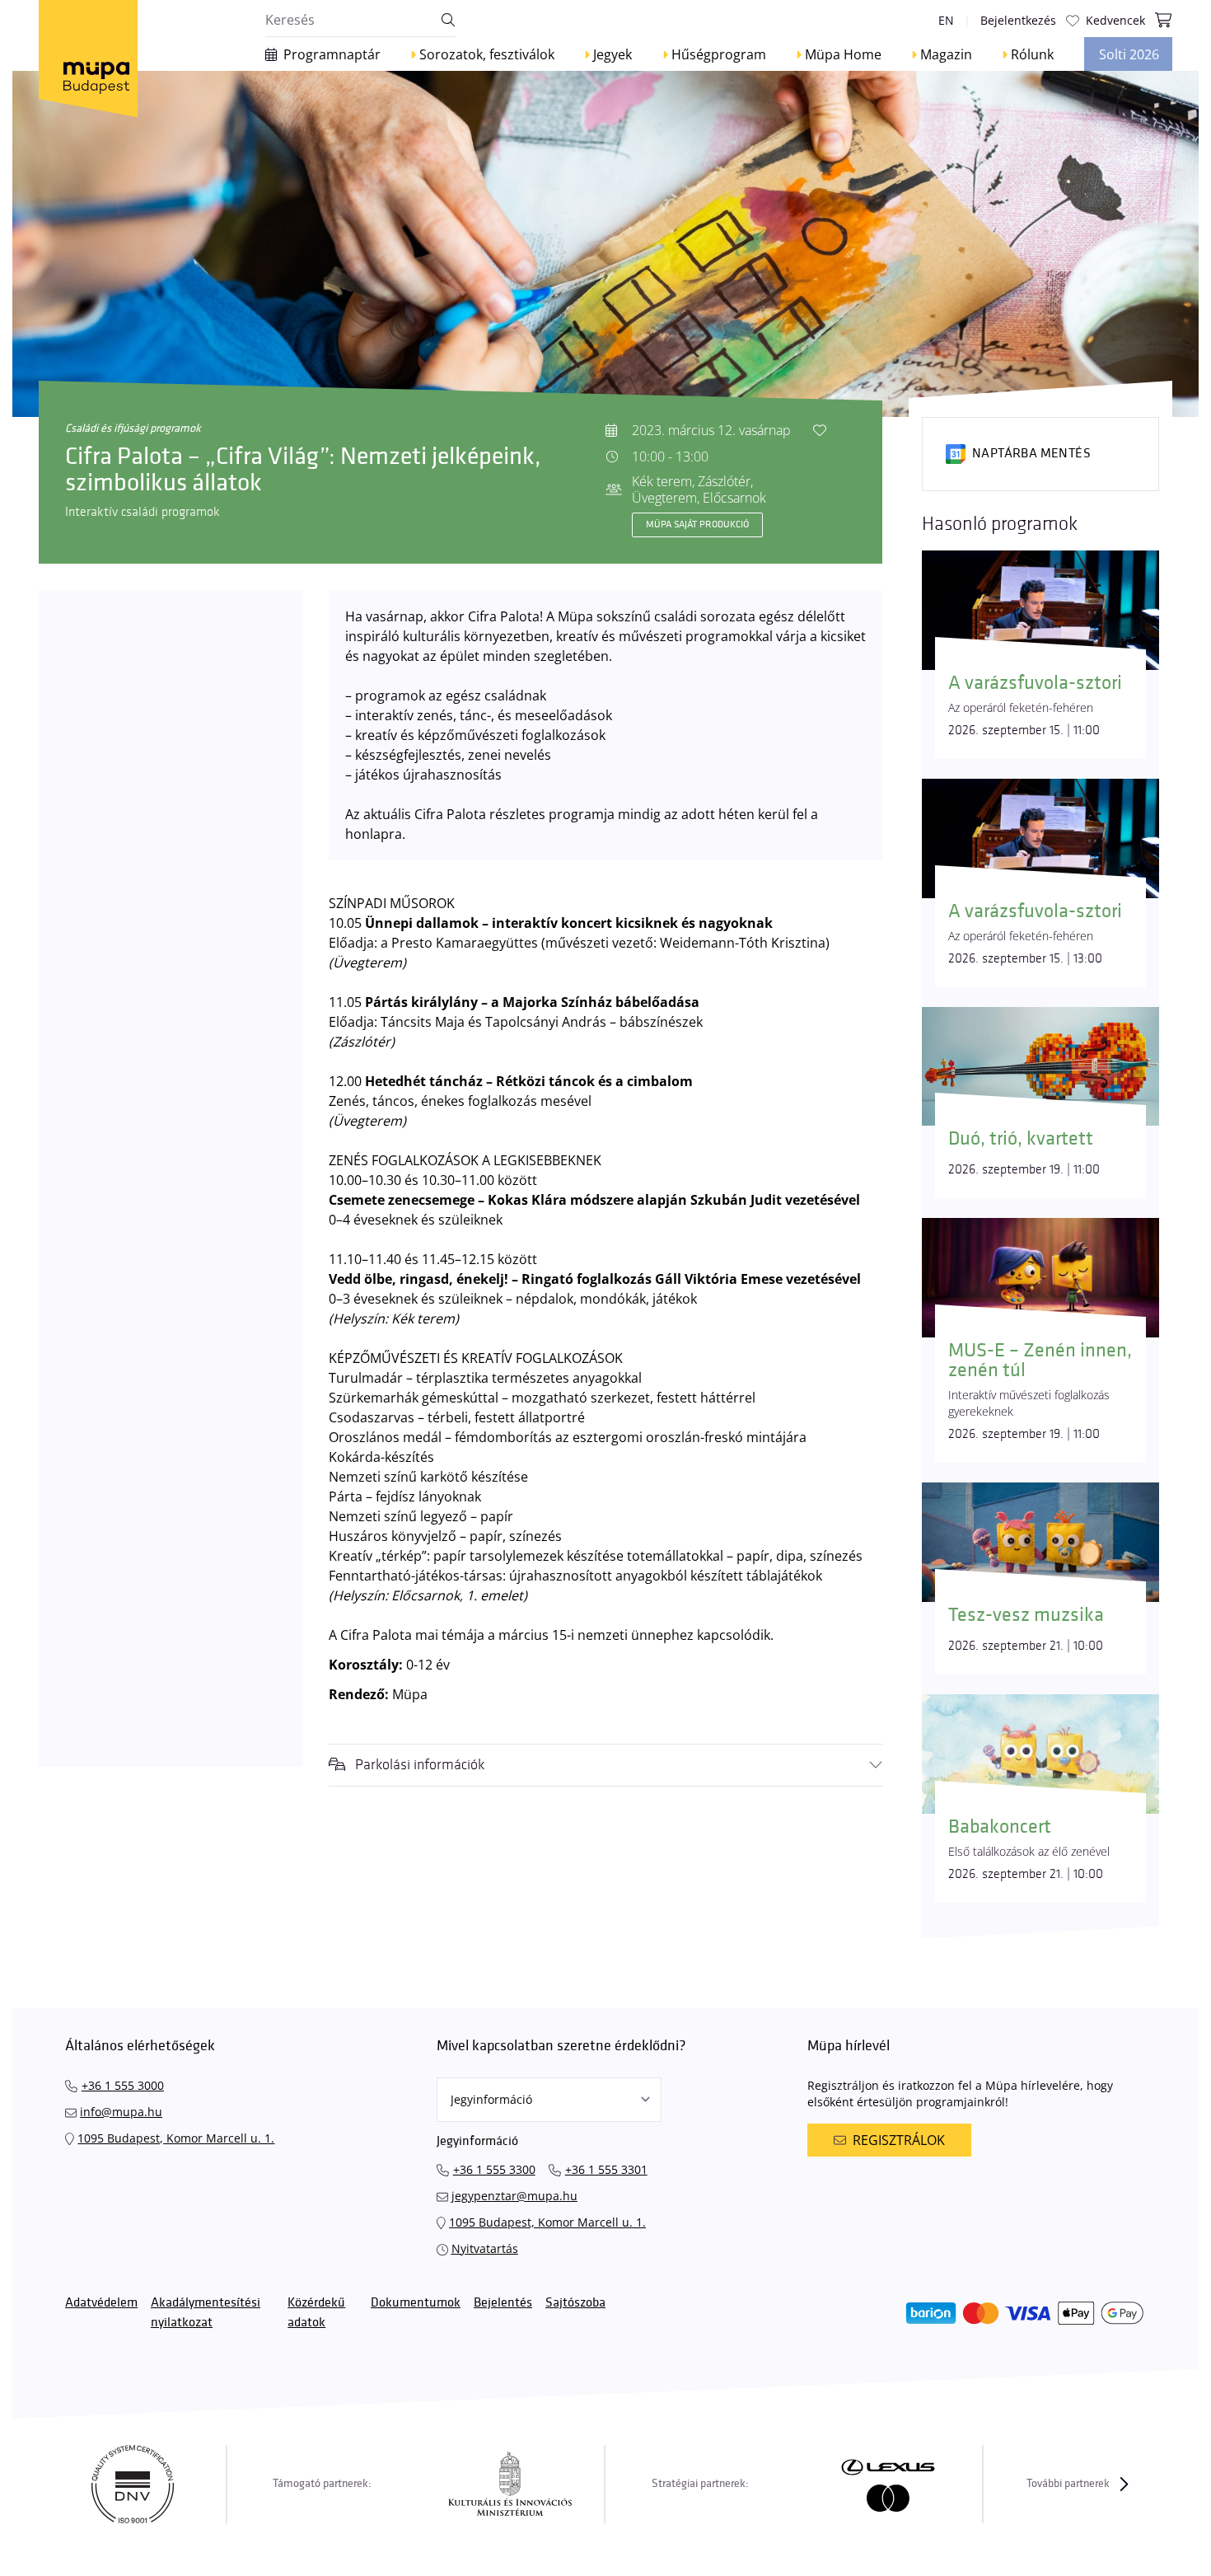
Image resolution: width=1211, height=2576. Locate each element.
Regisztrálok (899, 2140)
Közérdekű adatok (316, 2313)
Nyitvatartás (485, 2248)
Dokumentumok (416, 2303)
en (946, 20)
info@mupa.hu (121, 2112)
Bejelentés (503, 2303)
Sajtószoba (575, 2303)
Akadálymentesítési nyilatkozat (206, 2313)
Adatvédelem (101, 2303)
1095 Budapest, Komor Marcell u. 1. (176, 2138)
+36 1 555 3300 (494, 2169)
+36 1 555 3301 (606, 2169)
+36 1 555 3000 (123, 2085)
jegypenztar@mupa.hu (514, 2196)
